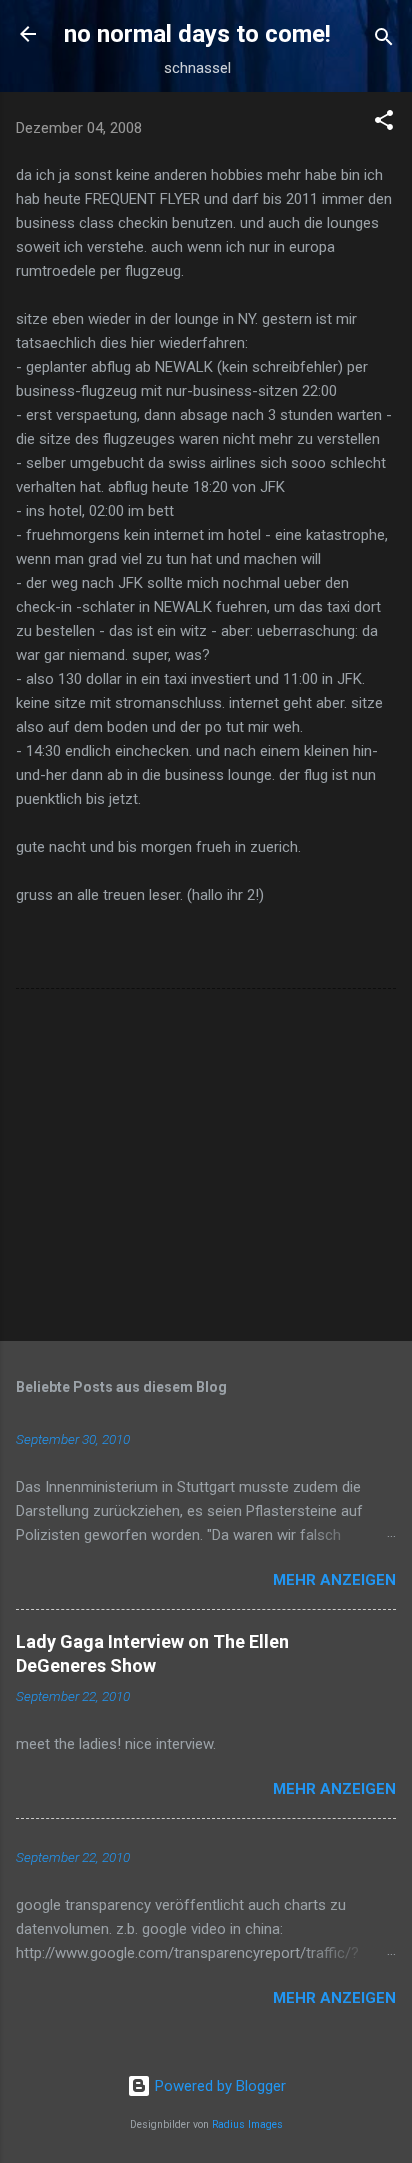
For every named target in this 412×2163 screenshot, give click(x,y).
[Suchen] (384, 40)
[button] (384, 123)
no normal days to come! (197, 34)
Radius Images (247, 2124)
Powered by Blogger (218, 2086)
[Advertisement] (206, 1169)
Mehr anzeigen (334, 1580)
